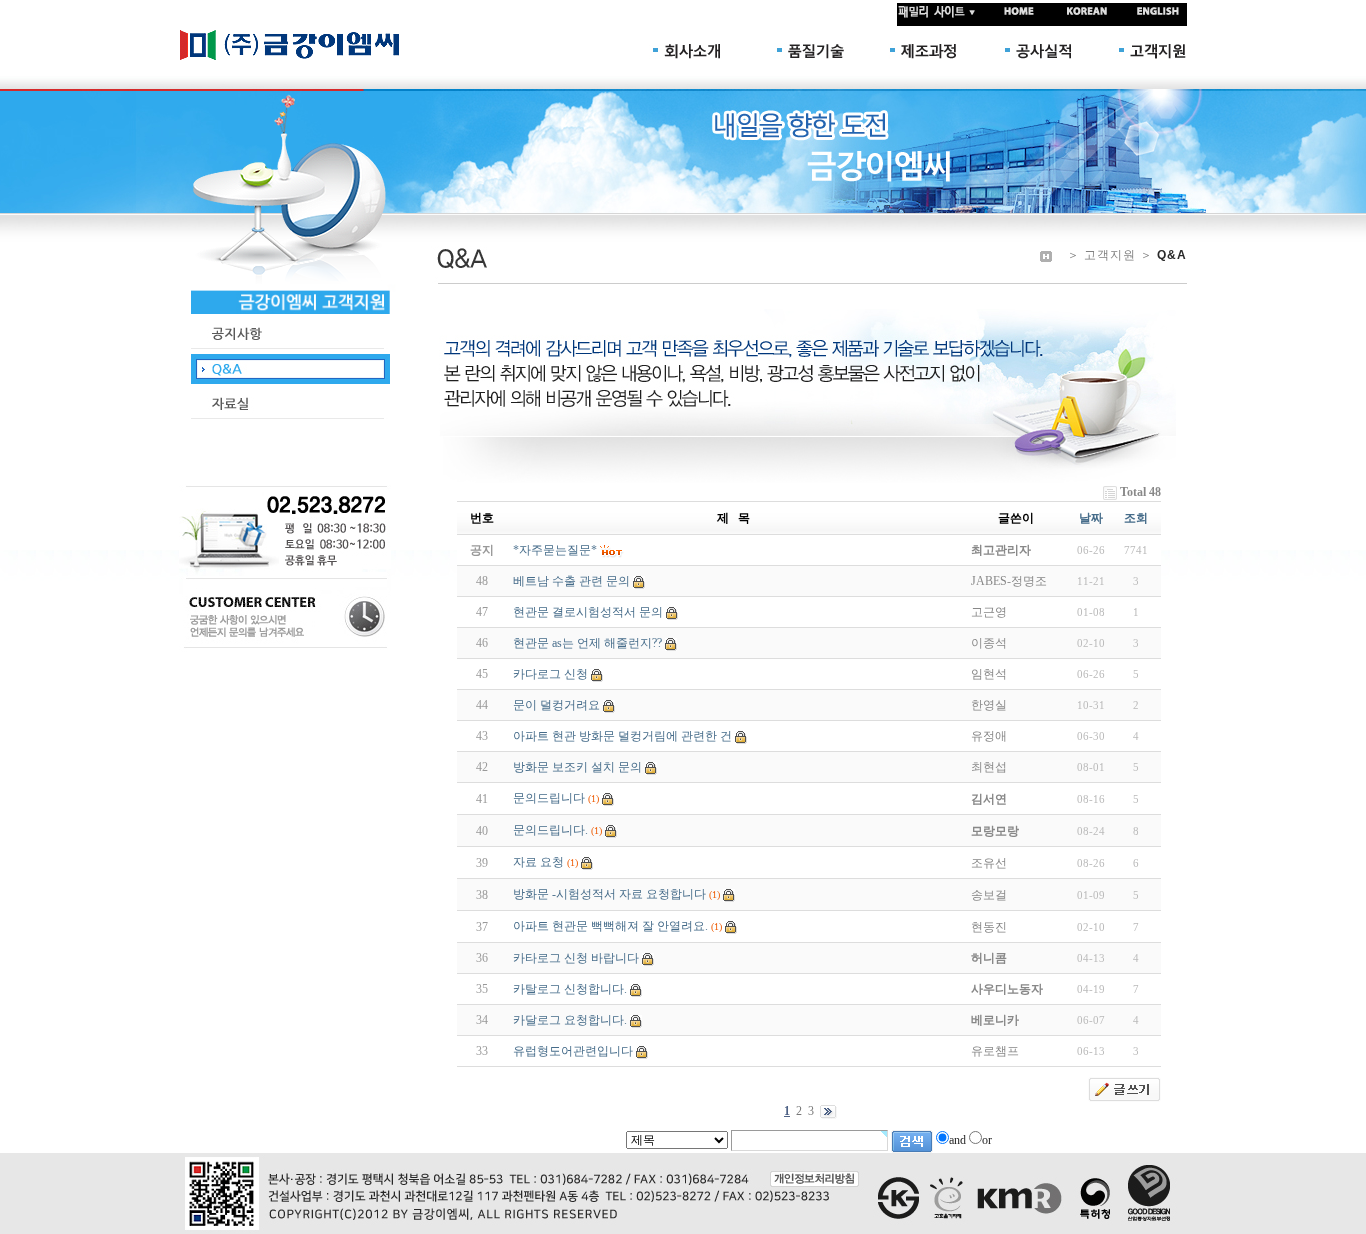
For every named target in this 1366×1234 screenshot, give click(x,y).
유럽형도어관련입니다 (573, 1051)
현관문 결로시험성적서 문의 (588, 612)
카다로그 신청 (550, 674)
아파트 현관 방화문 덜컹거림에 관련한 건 (622, 736)
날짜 (1091, 518)
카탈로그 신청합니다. (570, 989)
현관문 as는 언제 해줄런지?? (587, 643)
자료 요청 (538, 862)
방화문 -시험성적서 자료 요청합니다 (609, 894)
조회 (1136, 518)
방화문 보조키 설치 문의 (577, 767)
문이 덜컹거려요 (556, 705)
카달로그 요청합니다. (570, 1020)
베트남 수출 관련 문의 (571, 581)
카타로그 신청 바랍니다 (576, 958)
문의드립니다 (549, 798)
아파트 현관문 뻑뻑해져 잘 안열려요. (610, 926)
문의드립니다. (550, 830)
